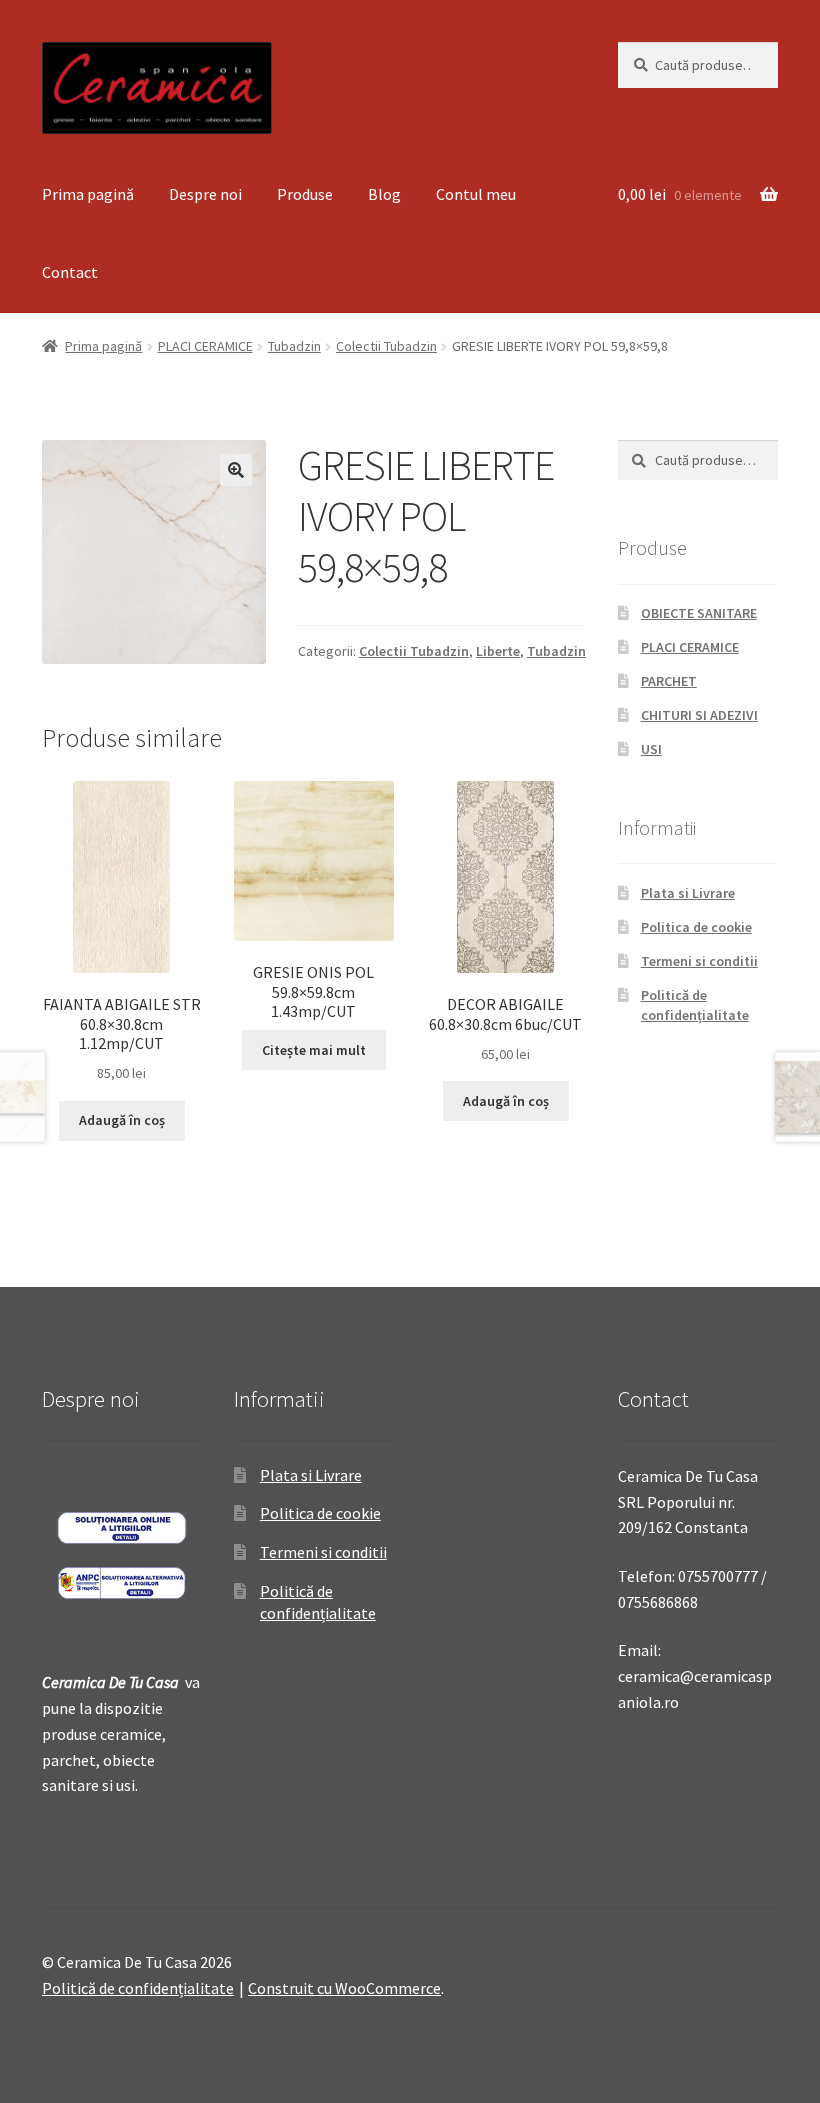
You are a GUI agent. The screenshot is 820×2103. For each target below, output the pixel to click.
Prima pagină (88, 194)
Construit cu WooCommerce (344, 1988)
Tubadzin (294, 346)
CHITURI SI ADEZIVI (699, 715)
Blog (384, 194)
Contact (70, 272)
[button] (236, 470)
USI (651, 749)
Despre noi (205, 194)
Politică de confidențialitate (695, 1005)
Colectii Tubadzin (386, 346)
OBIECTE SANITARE (699, 613)
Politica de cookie (696, 927)
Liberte (498, 651)
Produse (305, 194)
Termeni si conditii (699, 961)
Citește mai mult (314, 1050)
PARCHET (669, 681)
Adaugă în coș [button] (122, 1120)
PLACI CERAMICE (205, 346)
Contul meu (476, 194)
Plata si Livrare (688, 893)
